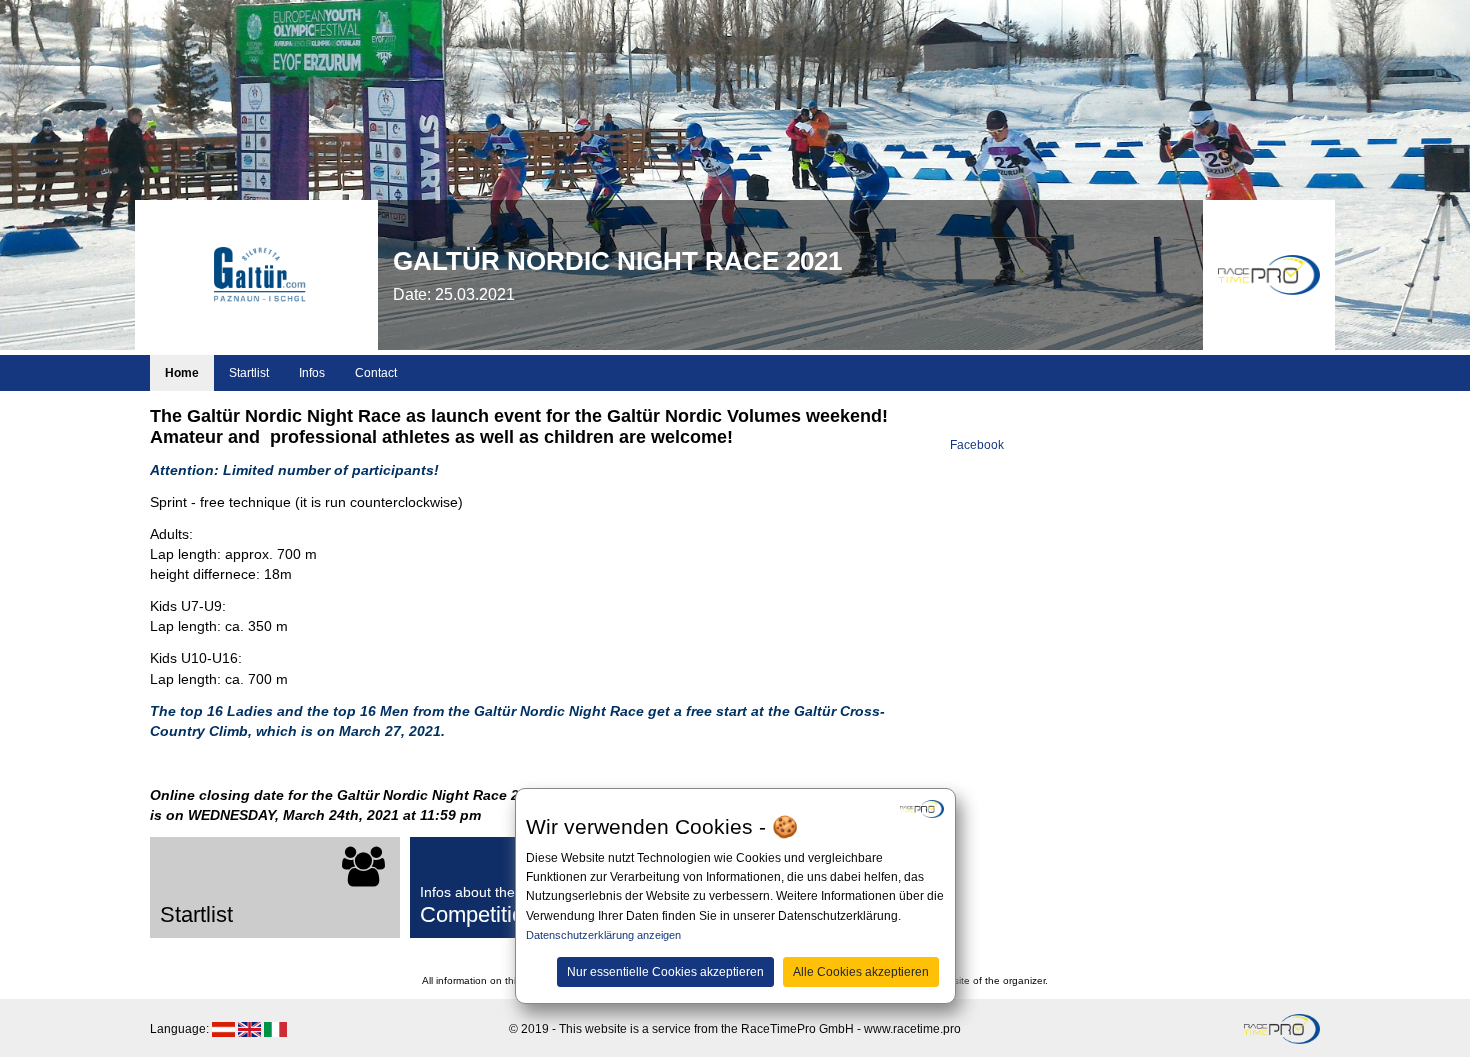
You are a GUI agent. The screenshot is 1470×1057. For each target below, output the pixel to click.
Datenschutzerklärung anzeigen (603, 935)
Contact (376, 373)
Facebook (977, 445)
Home (182, 373)
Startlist (249, 373)
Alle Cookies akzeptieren (861, 971)
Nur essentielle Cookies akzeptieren (665, 971)
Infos (312, 373)
